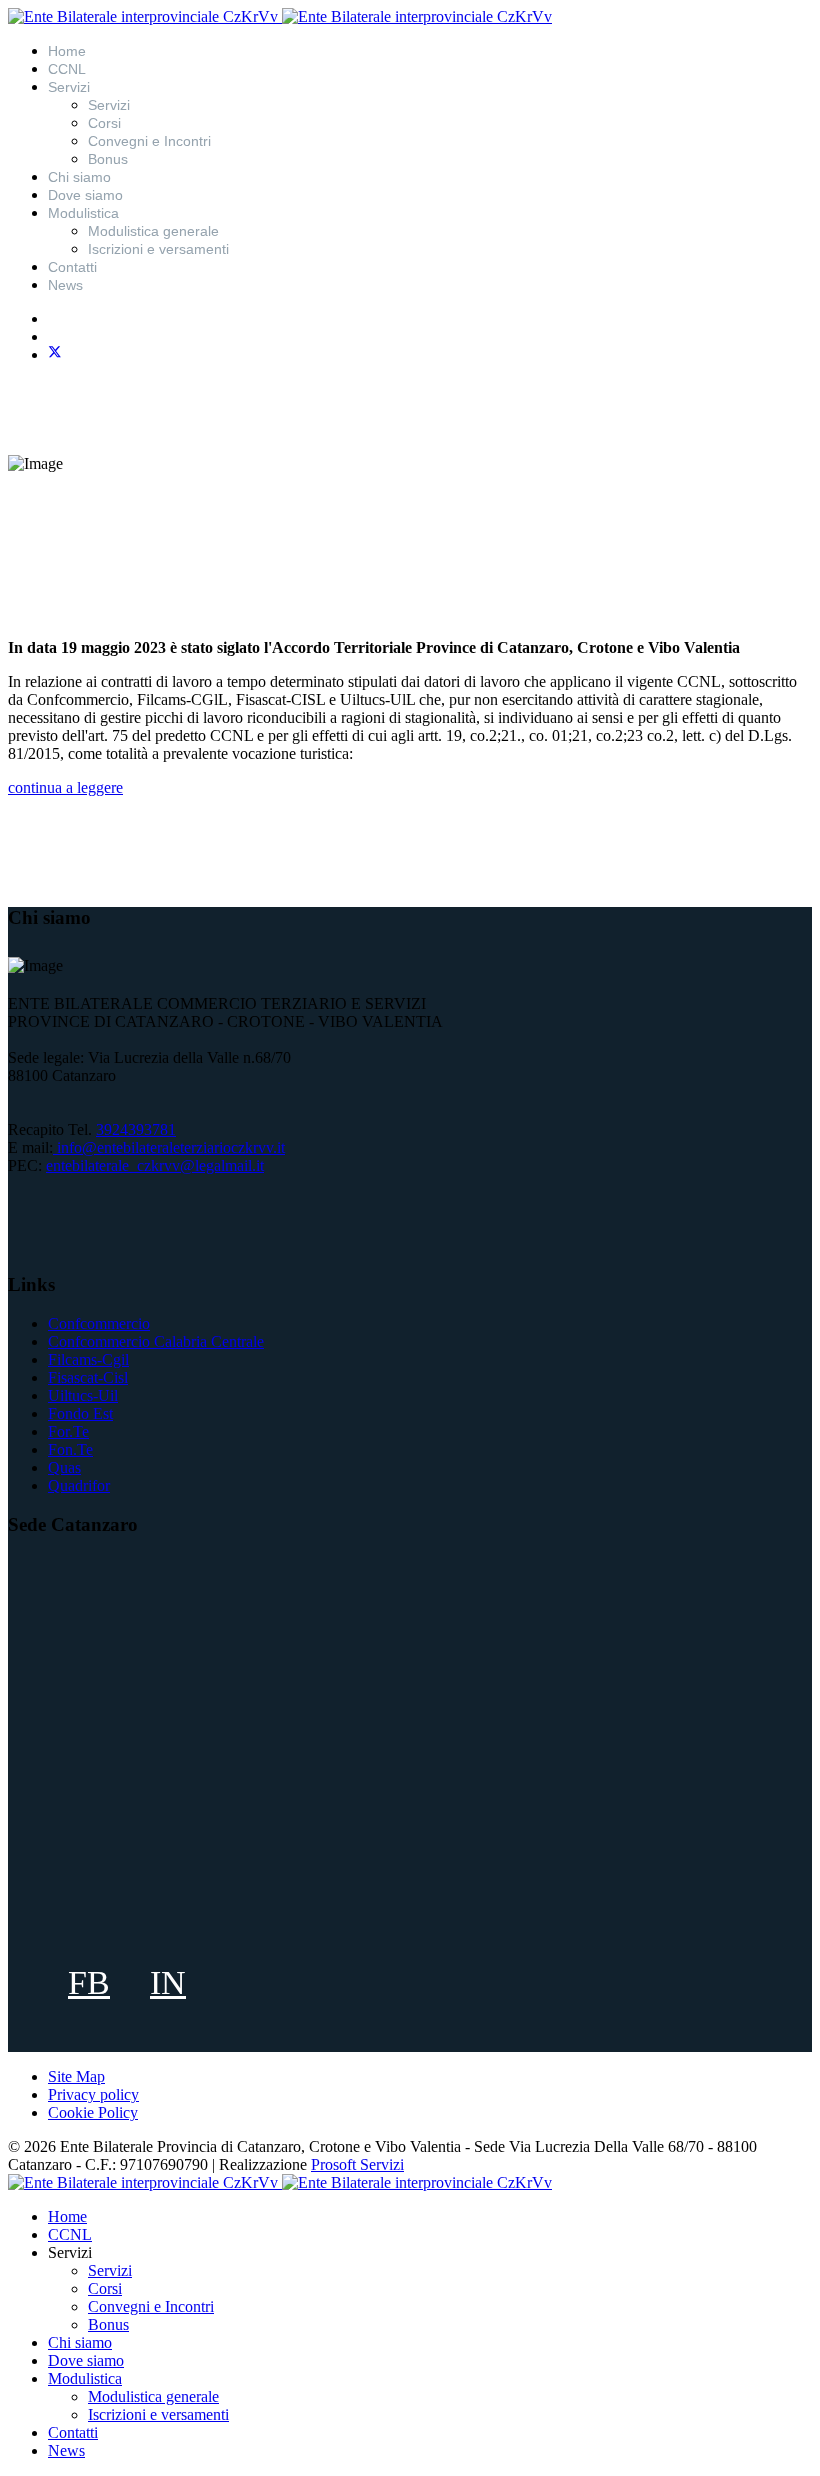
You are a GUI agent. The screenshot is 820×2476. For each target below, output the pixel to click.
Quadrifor (79, 1485)
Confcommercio (99, 1323)
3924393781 (136, 1129)
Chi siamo (79, 177)
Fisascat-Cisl (88, 1377)
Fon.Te (70, 1449)
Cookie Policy (93, 2112)
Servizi (109, 105)
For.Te (68, 1431)
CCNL (67, 69)
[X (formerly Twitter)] (55, 354)
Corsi (104, 123)
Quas (64, 1467)
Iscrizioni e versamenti (158, 249)
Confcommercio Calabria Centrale (156, 1341)
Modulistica (83, 213)
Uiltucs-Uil (83, 1395)
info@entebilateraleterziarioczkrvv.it (171, 1147)
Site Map (76, 2076)
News (65, 285)
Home (67, 51)
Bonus (108, 159)
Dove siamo (85, 195)
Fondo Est (80, 1413)
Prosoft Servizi (357, 2164)
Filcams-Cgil (88, 1359)
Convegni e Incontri (149, 141)
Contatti (72, 267)
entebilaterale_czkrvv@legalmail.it (155, 1165)
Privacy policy (93, 2094)
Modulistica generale (153, 231)
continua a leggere (65, 787)
